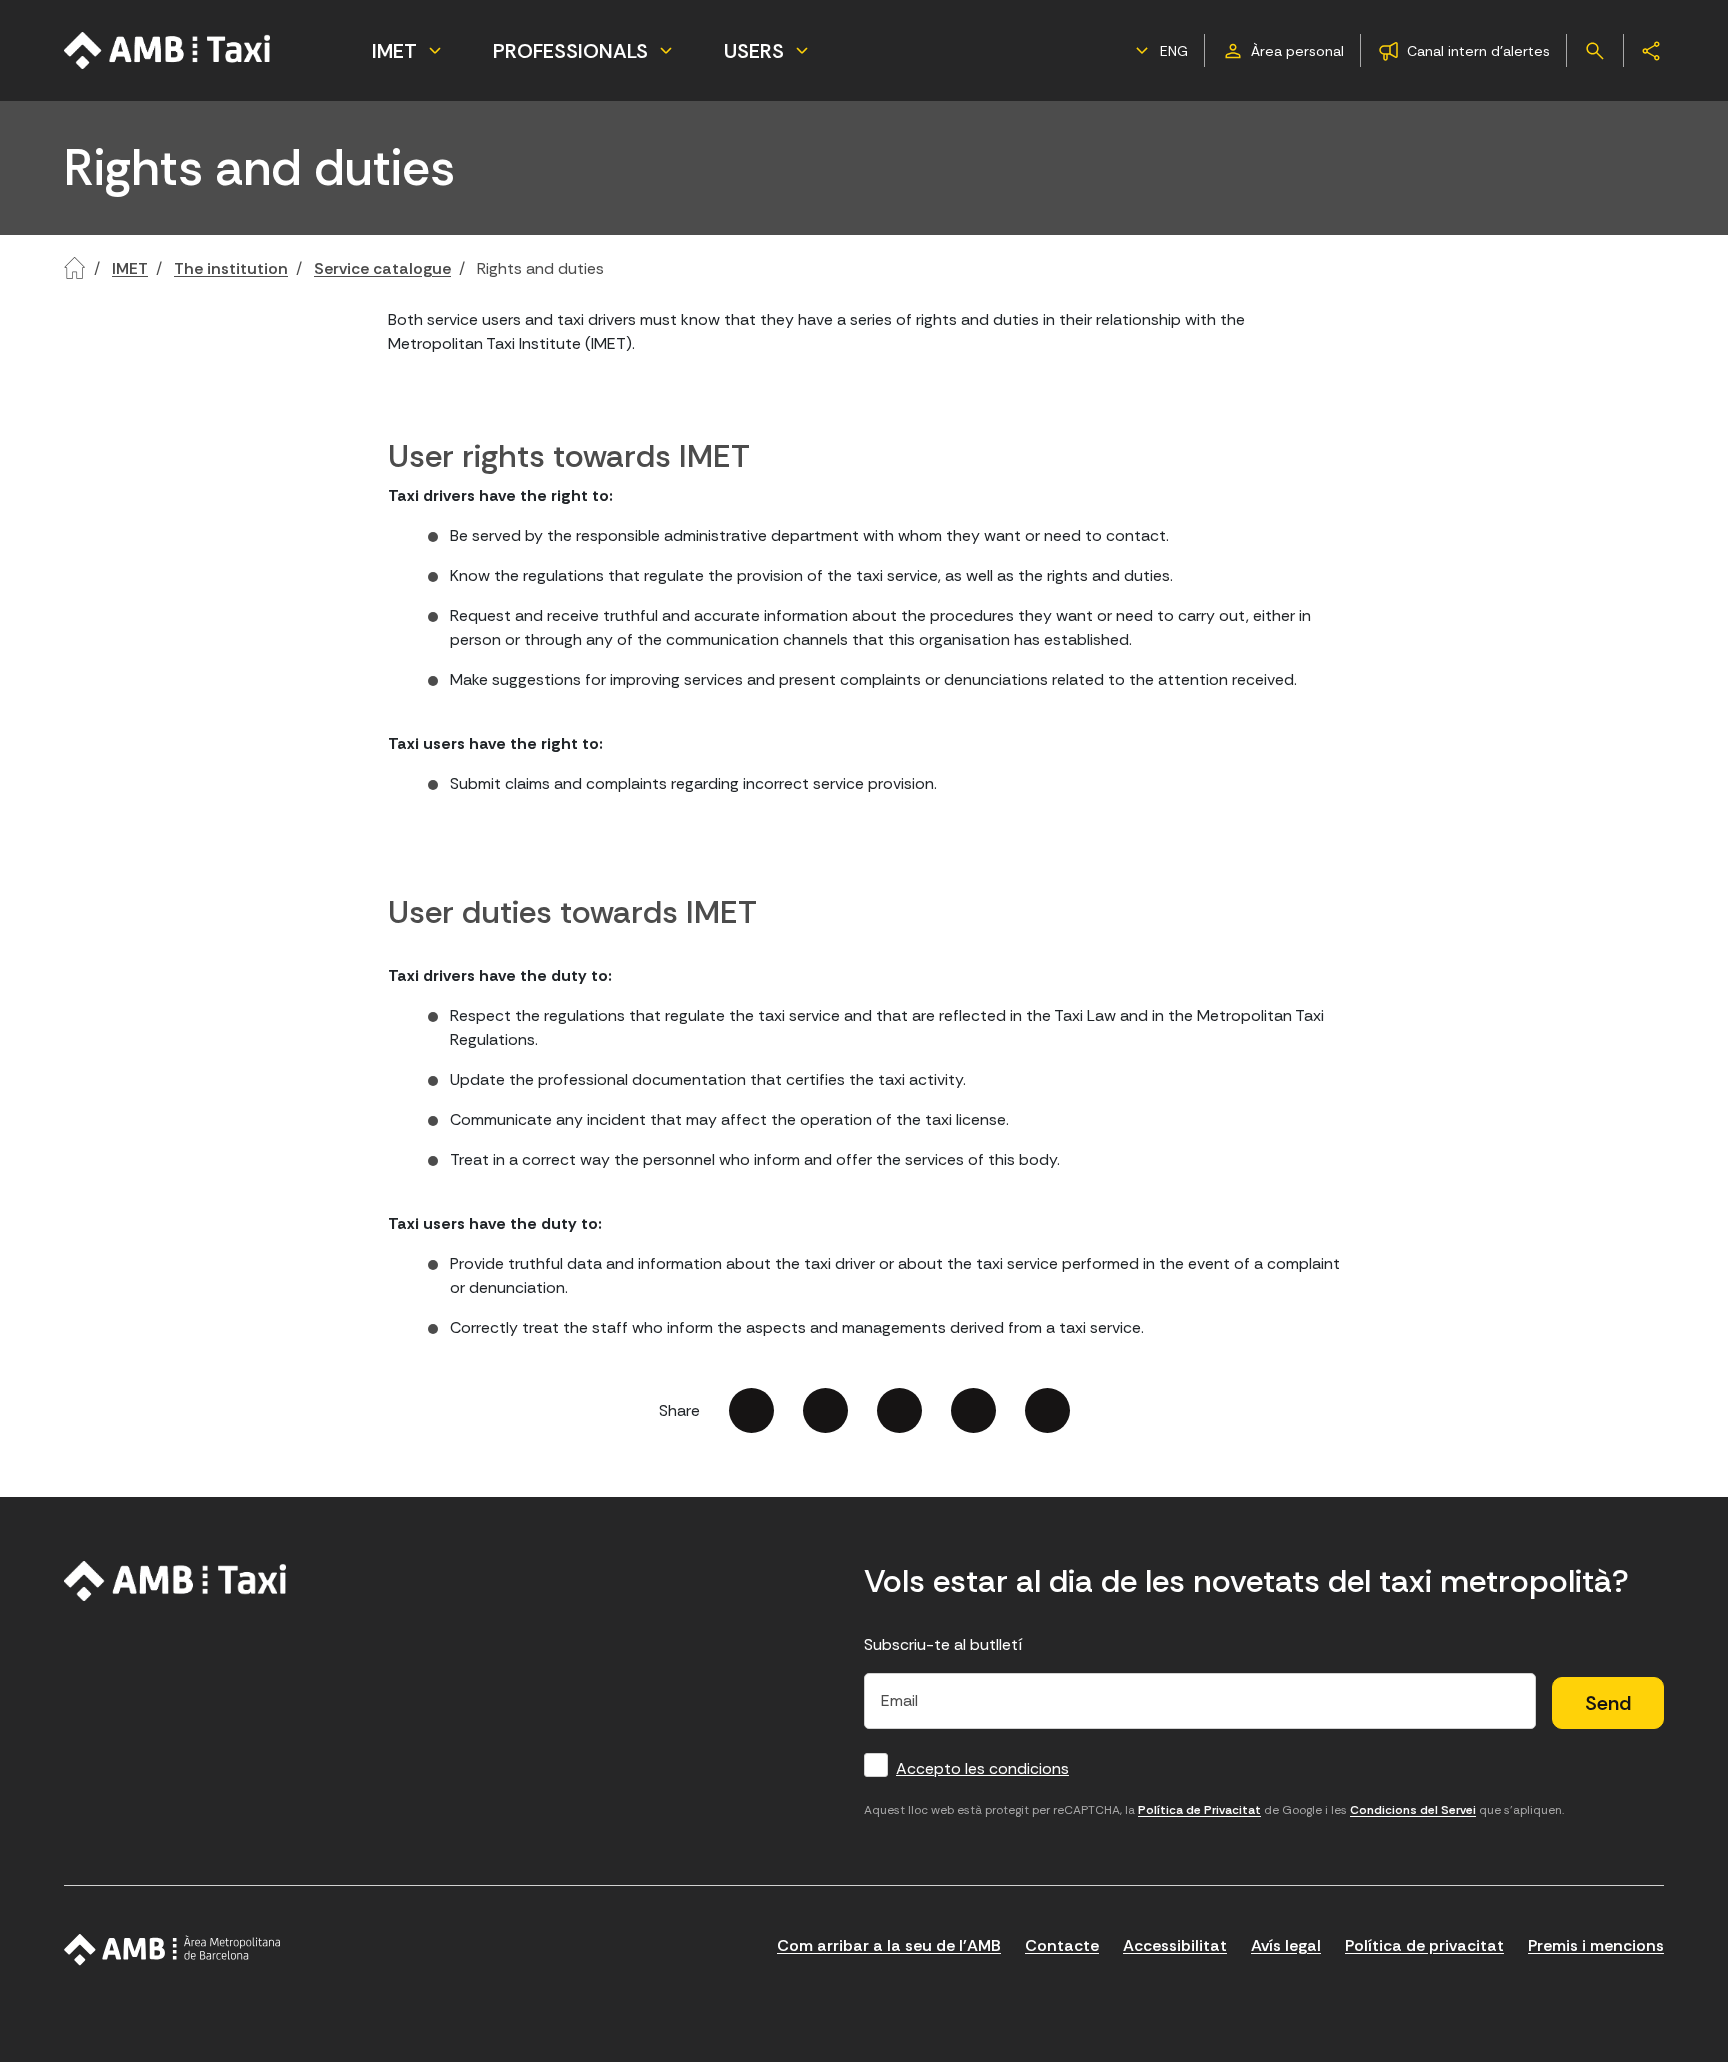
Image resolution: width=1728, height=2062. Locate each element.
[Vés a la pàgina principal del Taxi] (175, 1581)
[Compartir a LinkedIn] (899, 1410)
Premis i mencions (1596, 1945)
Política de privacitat (1424, 1945)
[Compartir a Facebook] (751, 1410)
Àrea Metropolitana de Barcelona (172, 1950)
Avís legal (1286, 1945)
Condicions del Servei (1413, 1810)
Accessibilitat (1175, 1945)
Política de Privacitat (1199, 1810)
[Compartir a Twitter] (825, 1410)
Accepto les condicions (982, 1768)
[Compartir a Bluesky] (973, 1410)
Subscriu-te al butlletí (943, 1644)
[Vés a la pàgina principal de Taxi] (168, 50)
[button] (1159, 51)
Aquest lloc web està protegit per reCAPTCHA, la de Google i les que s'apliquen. (1214, 1810)
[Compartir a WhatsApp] (1047, 1410)
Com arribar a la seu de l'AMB (889, 1945)
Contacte (1062, 1945)
